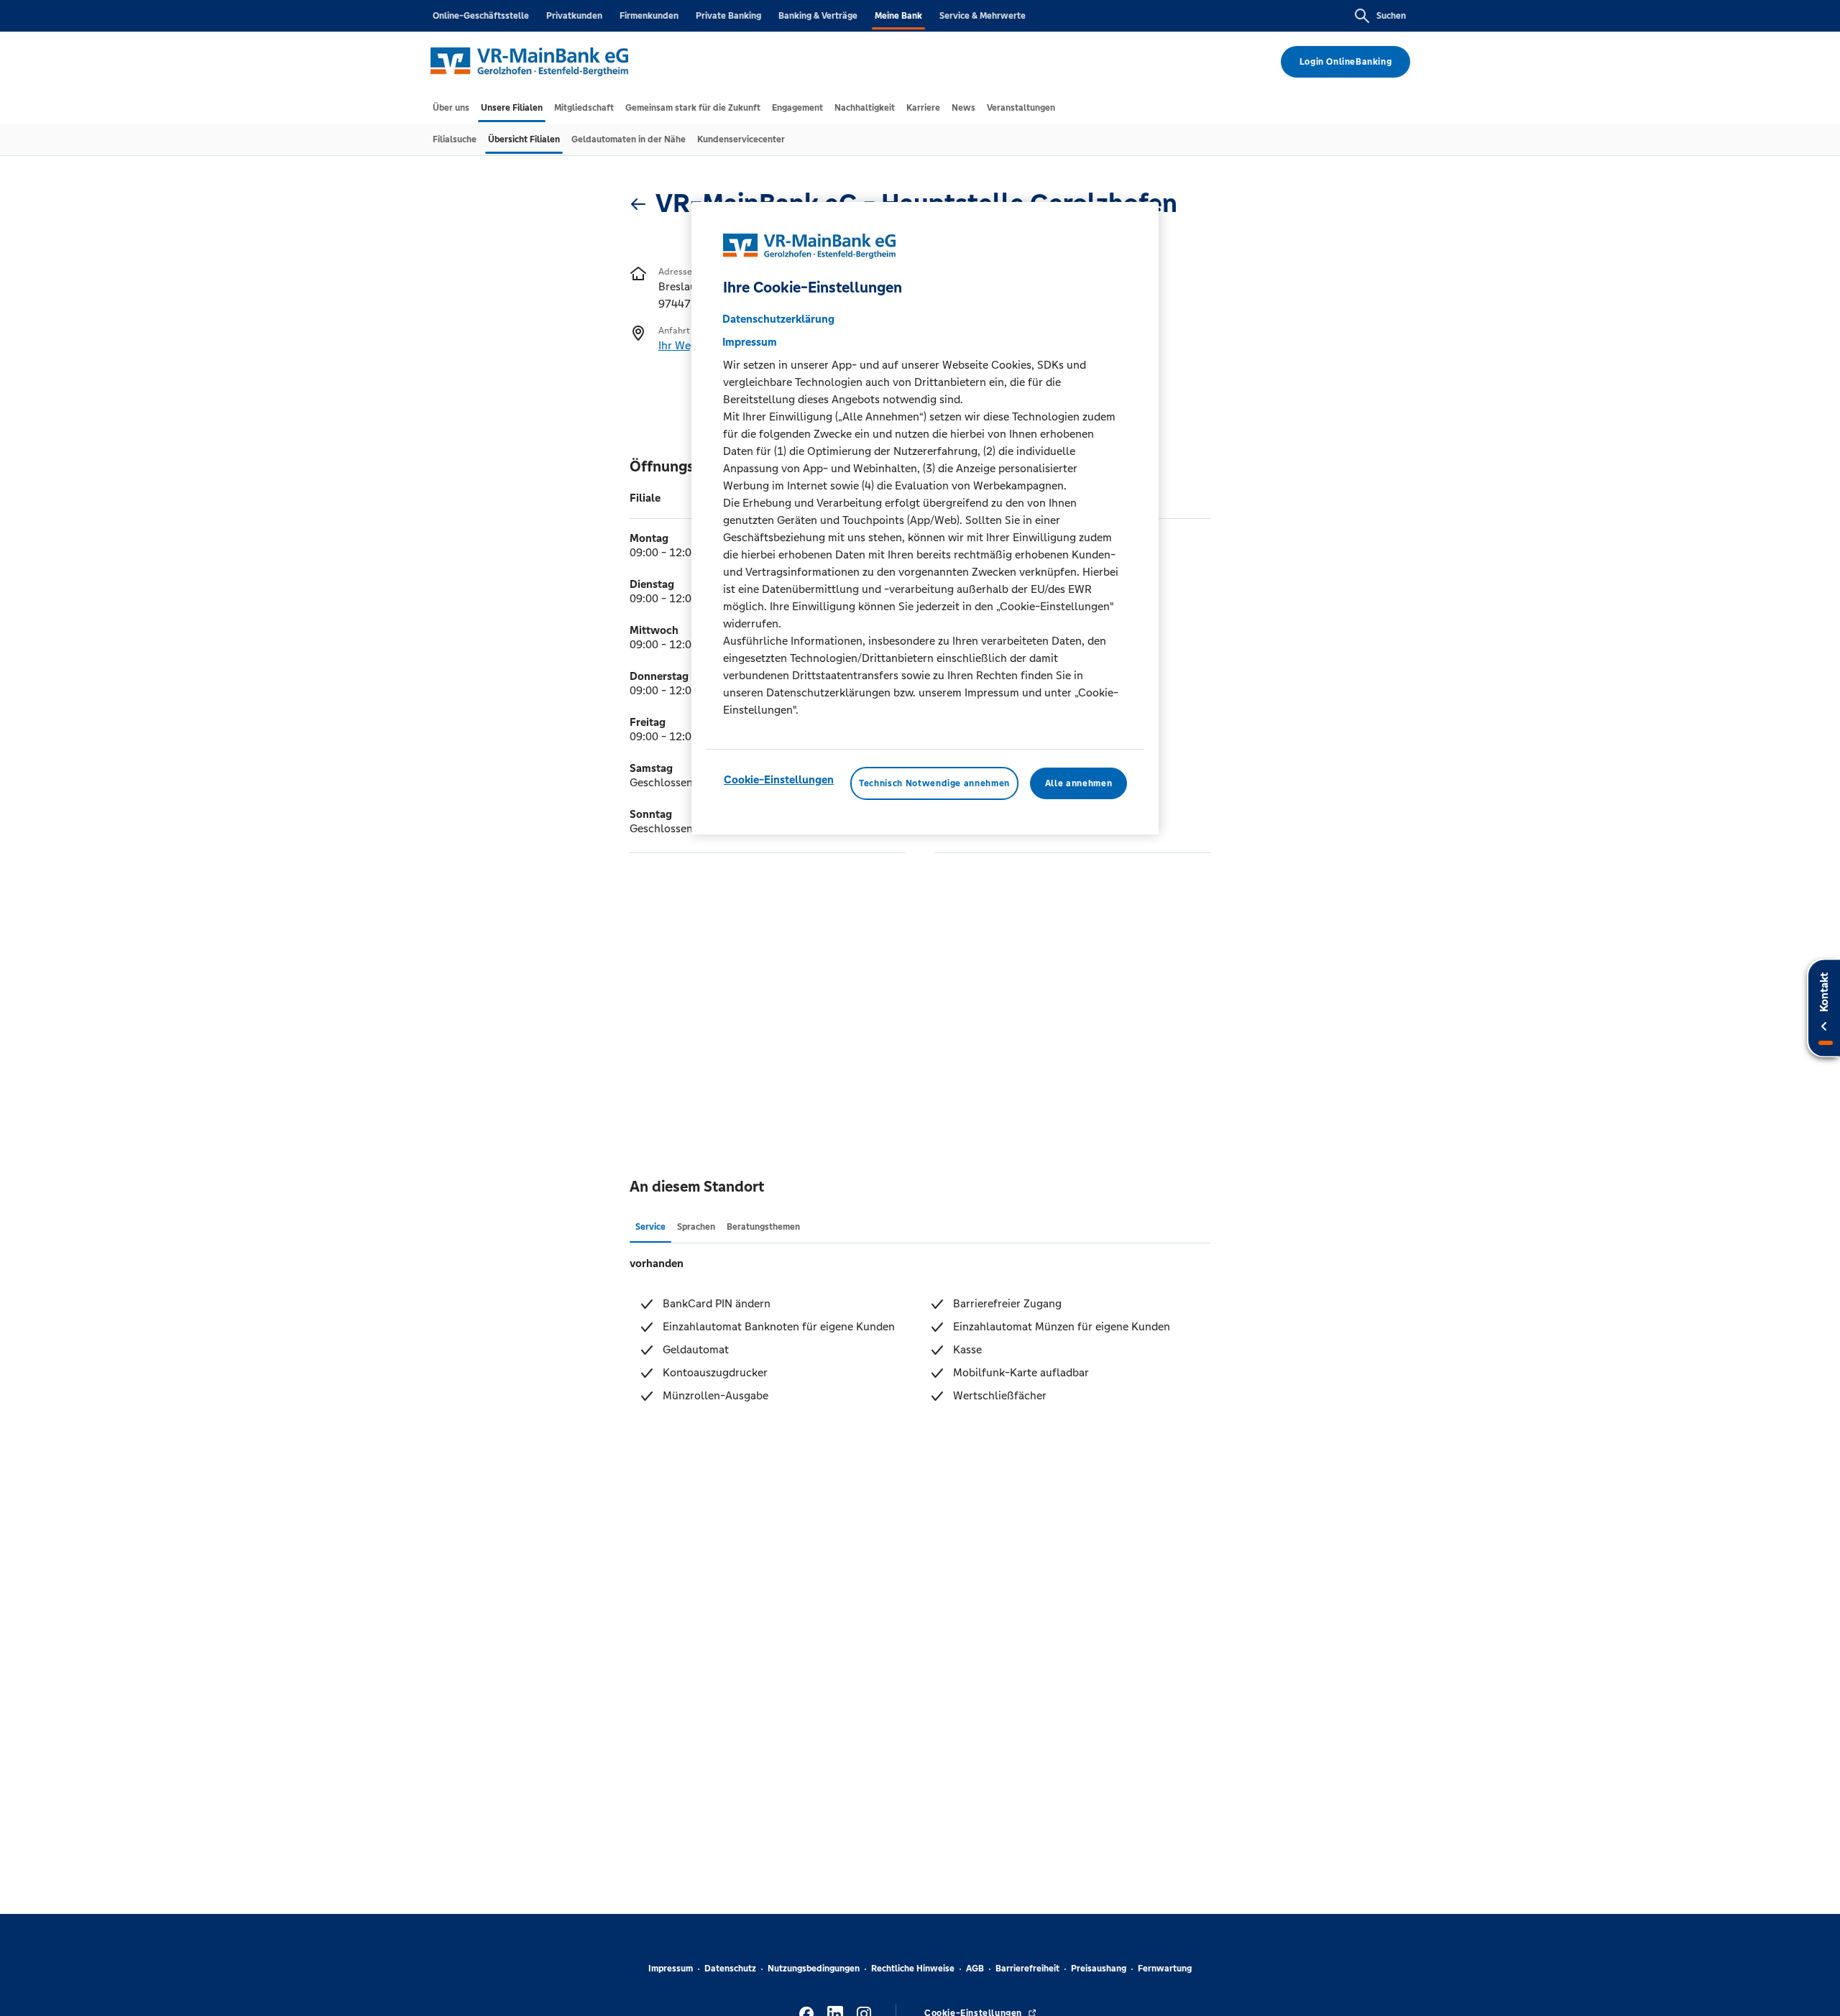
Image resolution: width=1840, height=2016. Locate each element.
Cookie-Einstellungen (779, 779)
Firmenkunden (649, 16)
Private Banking (728, 16)
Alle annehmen (1078, 783)
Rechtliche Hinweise (913, 1969)
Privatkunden (574, 16)
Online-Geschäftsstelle (481, 16)
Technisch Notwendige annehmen (934, 783)
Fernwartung (1165, 1969)
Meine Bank (898, 16)
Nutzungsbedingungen (814, 1969)
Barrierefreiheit (1027, 1969)
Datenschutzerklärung (778, 318)
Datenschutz (730, 1969)
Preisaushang (1099, 1969)
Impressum (671, 1969)
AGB (975, 1969)
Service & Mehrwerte (983, 16)
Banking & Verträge (818, 16)
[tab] (451, 108)
